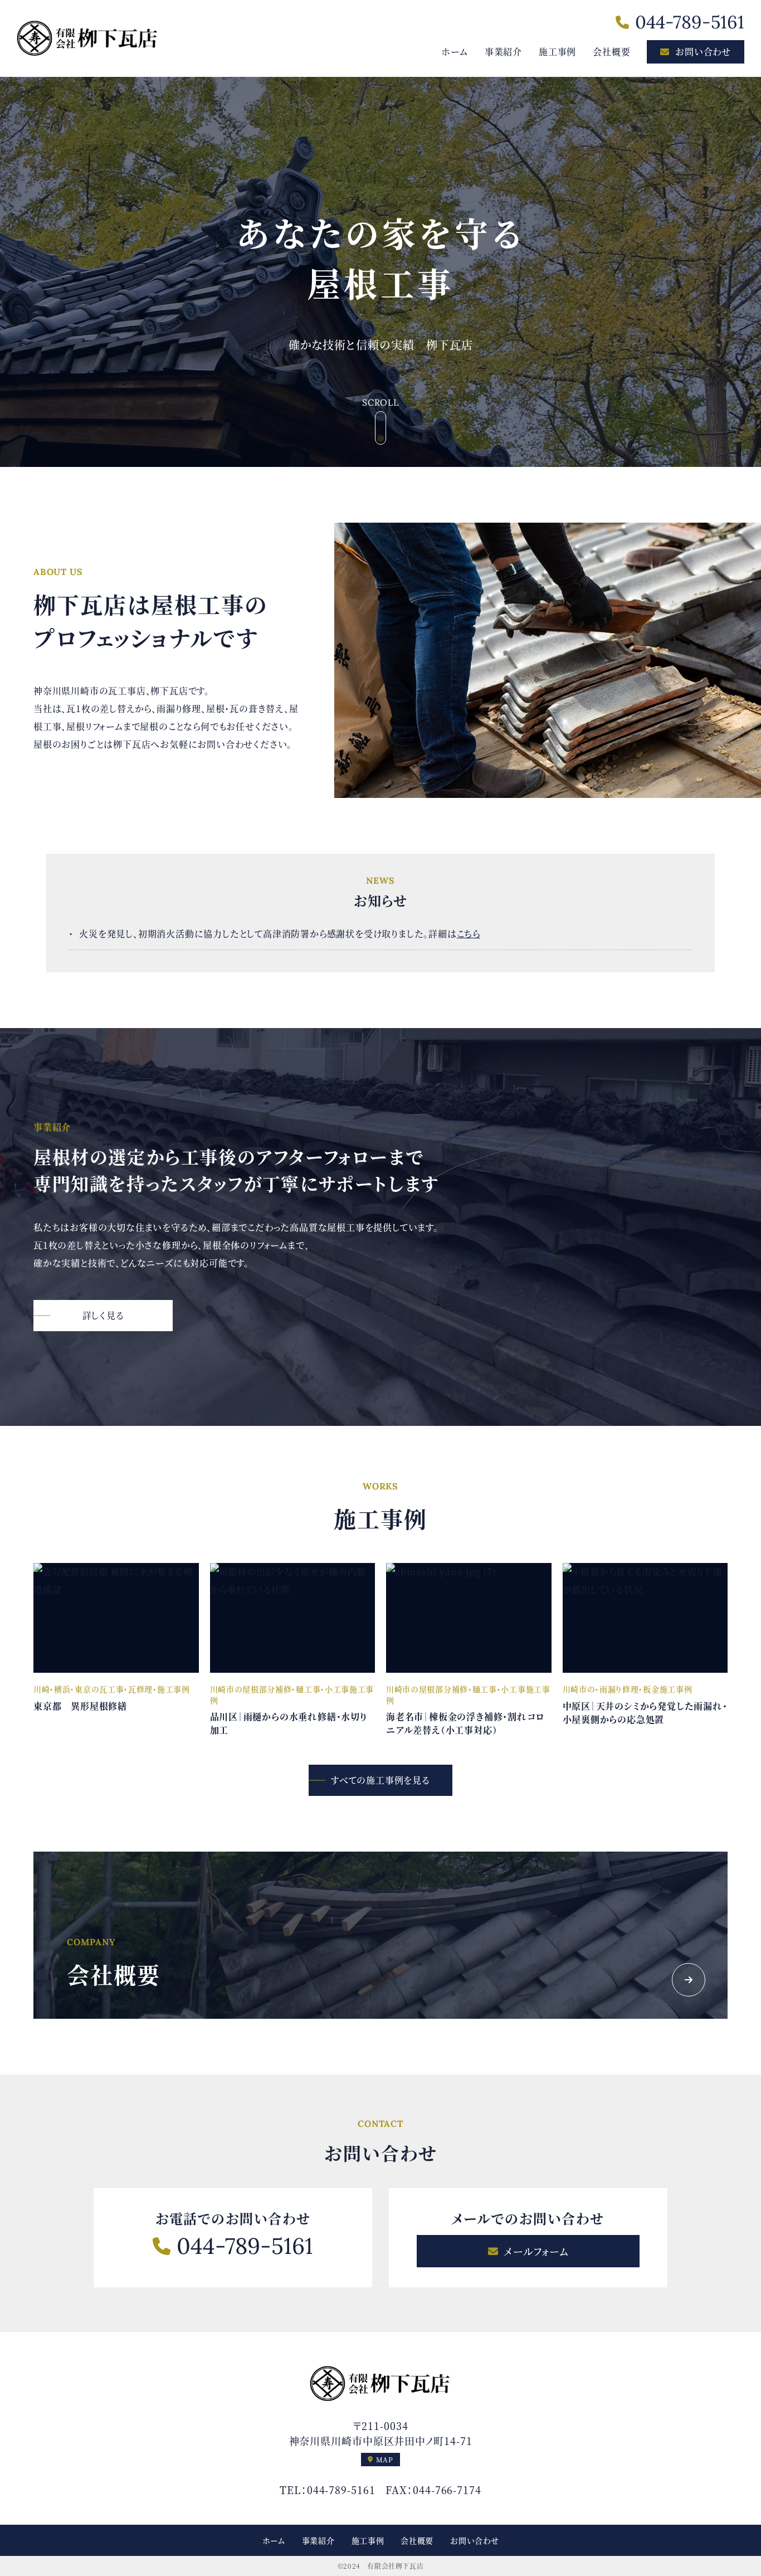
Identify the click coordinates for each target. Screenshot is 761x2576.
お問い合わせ (703, 52)
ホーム (454, 52)
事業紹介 (503, 52)
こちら (469, 934)
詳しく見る (103, 1315)
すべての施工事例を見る (380, 1780)
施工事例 (557, 52)
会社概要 (611, 52)
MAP (385, 2459)
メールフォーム (536, 2251)
